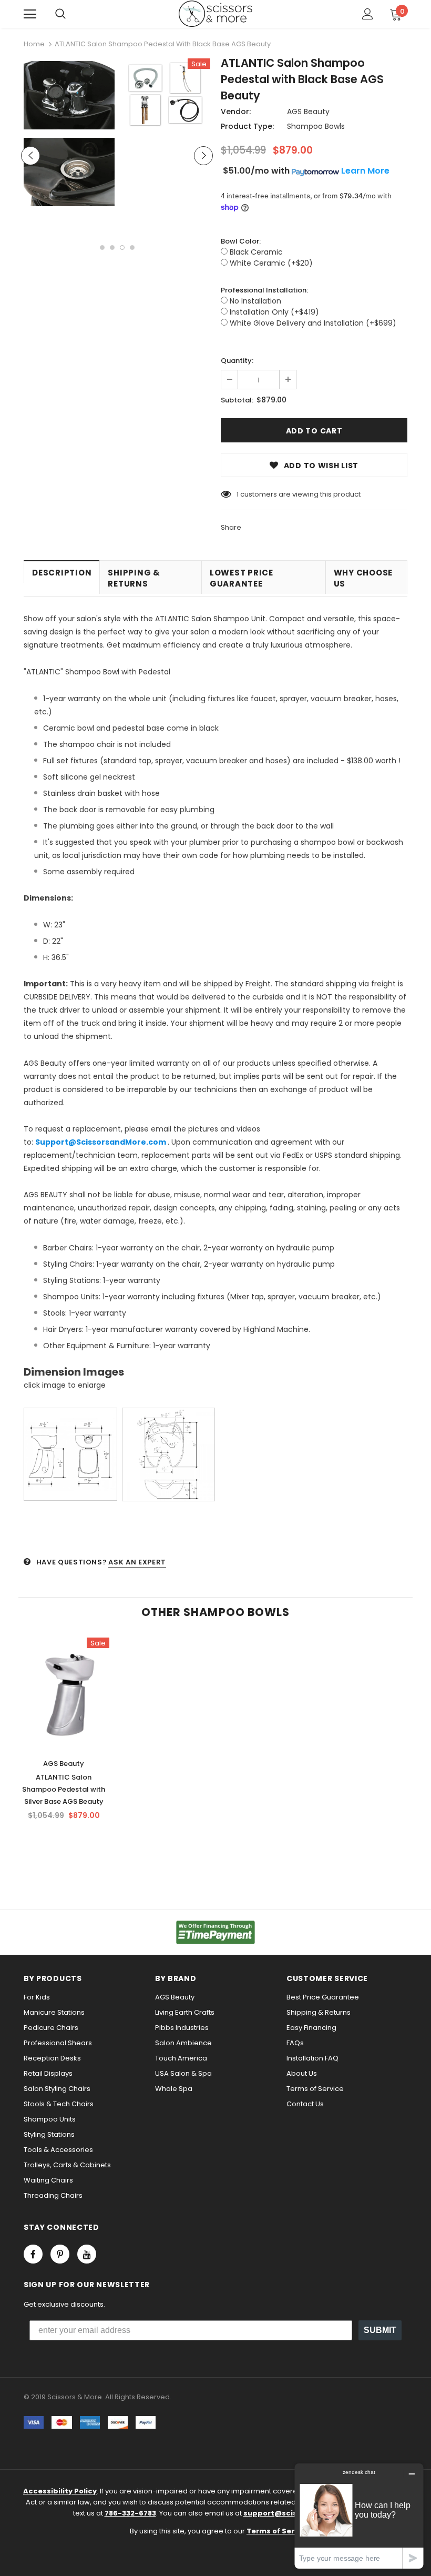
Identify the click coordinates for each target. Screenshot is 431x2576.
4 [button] (132, 248)
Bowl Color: (241, 241)
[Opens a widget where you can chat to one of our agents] (359, 2516)
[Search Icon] (60, 14)
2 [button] (112, 248)
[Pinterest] (60, 2254)
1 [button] (102, 248)
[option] (69, 135)
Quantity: (237, 361)
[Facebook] (33, 2254)
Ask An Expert (137, 1562)
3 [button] (122, 248)
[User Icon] (368, 14)
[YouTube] (87, 2254)
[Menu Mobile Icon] (30, 14)
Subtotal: (237, 400)
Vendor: (236, 112)
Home (34, 44)
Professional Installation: (264, 290)
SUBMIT (380, 2330)
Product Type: (247, 126)
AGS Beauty (308, 112)
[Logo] (215, 14)
